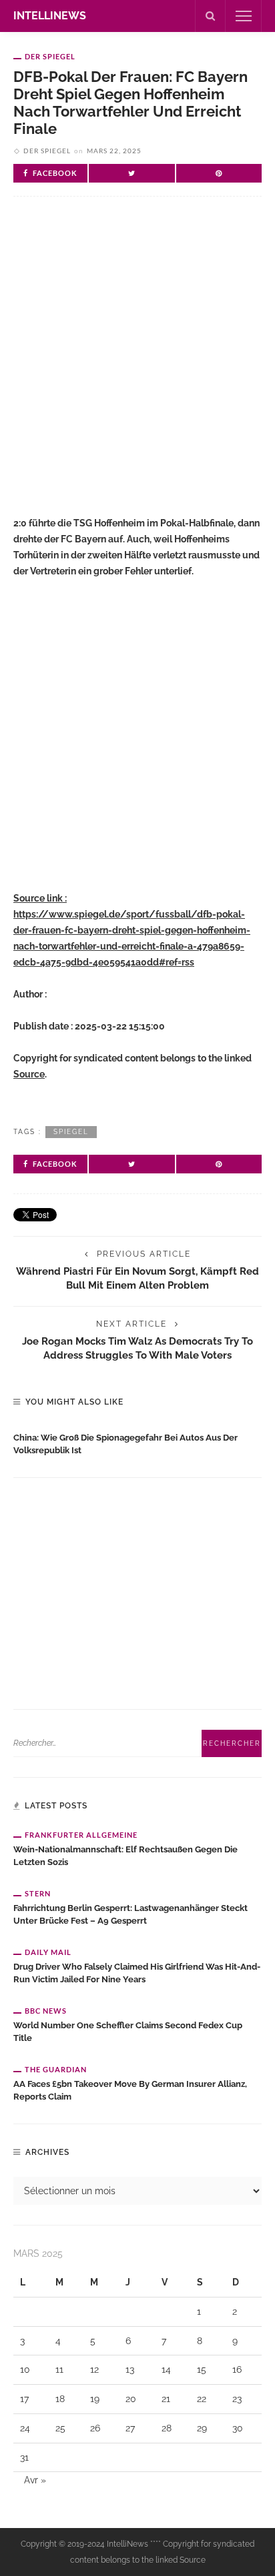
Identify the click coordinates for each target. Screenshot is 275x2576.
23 (237, 2399)
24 (25, 2428)
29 (202, 2428)
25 (60, 2428)
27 (130, 2428)
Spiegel (71, 1132)
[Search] (210, 16)
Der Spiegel (50, 56)
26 (95, 2428)
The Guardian (56, 2069)
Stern (38, 1893)
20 (131, 2399)
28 (167, 2428)
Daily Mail (48, 1952)
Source (29, 1074)
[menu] (244, 16)
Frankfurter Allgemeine (81, 1835)
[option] (137, 1441)
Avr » (35, 2480)
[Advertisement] (137, 367)
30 (238, 2428)
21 (166, 2399)
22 (202, 2399)
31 (24, 2457)
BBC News (46, 2011)
